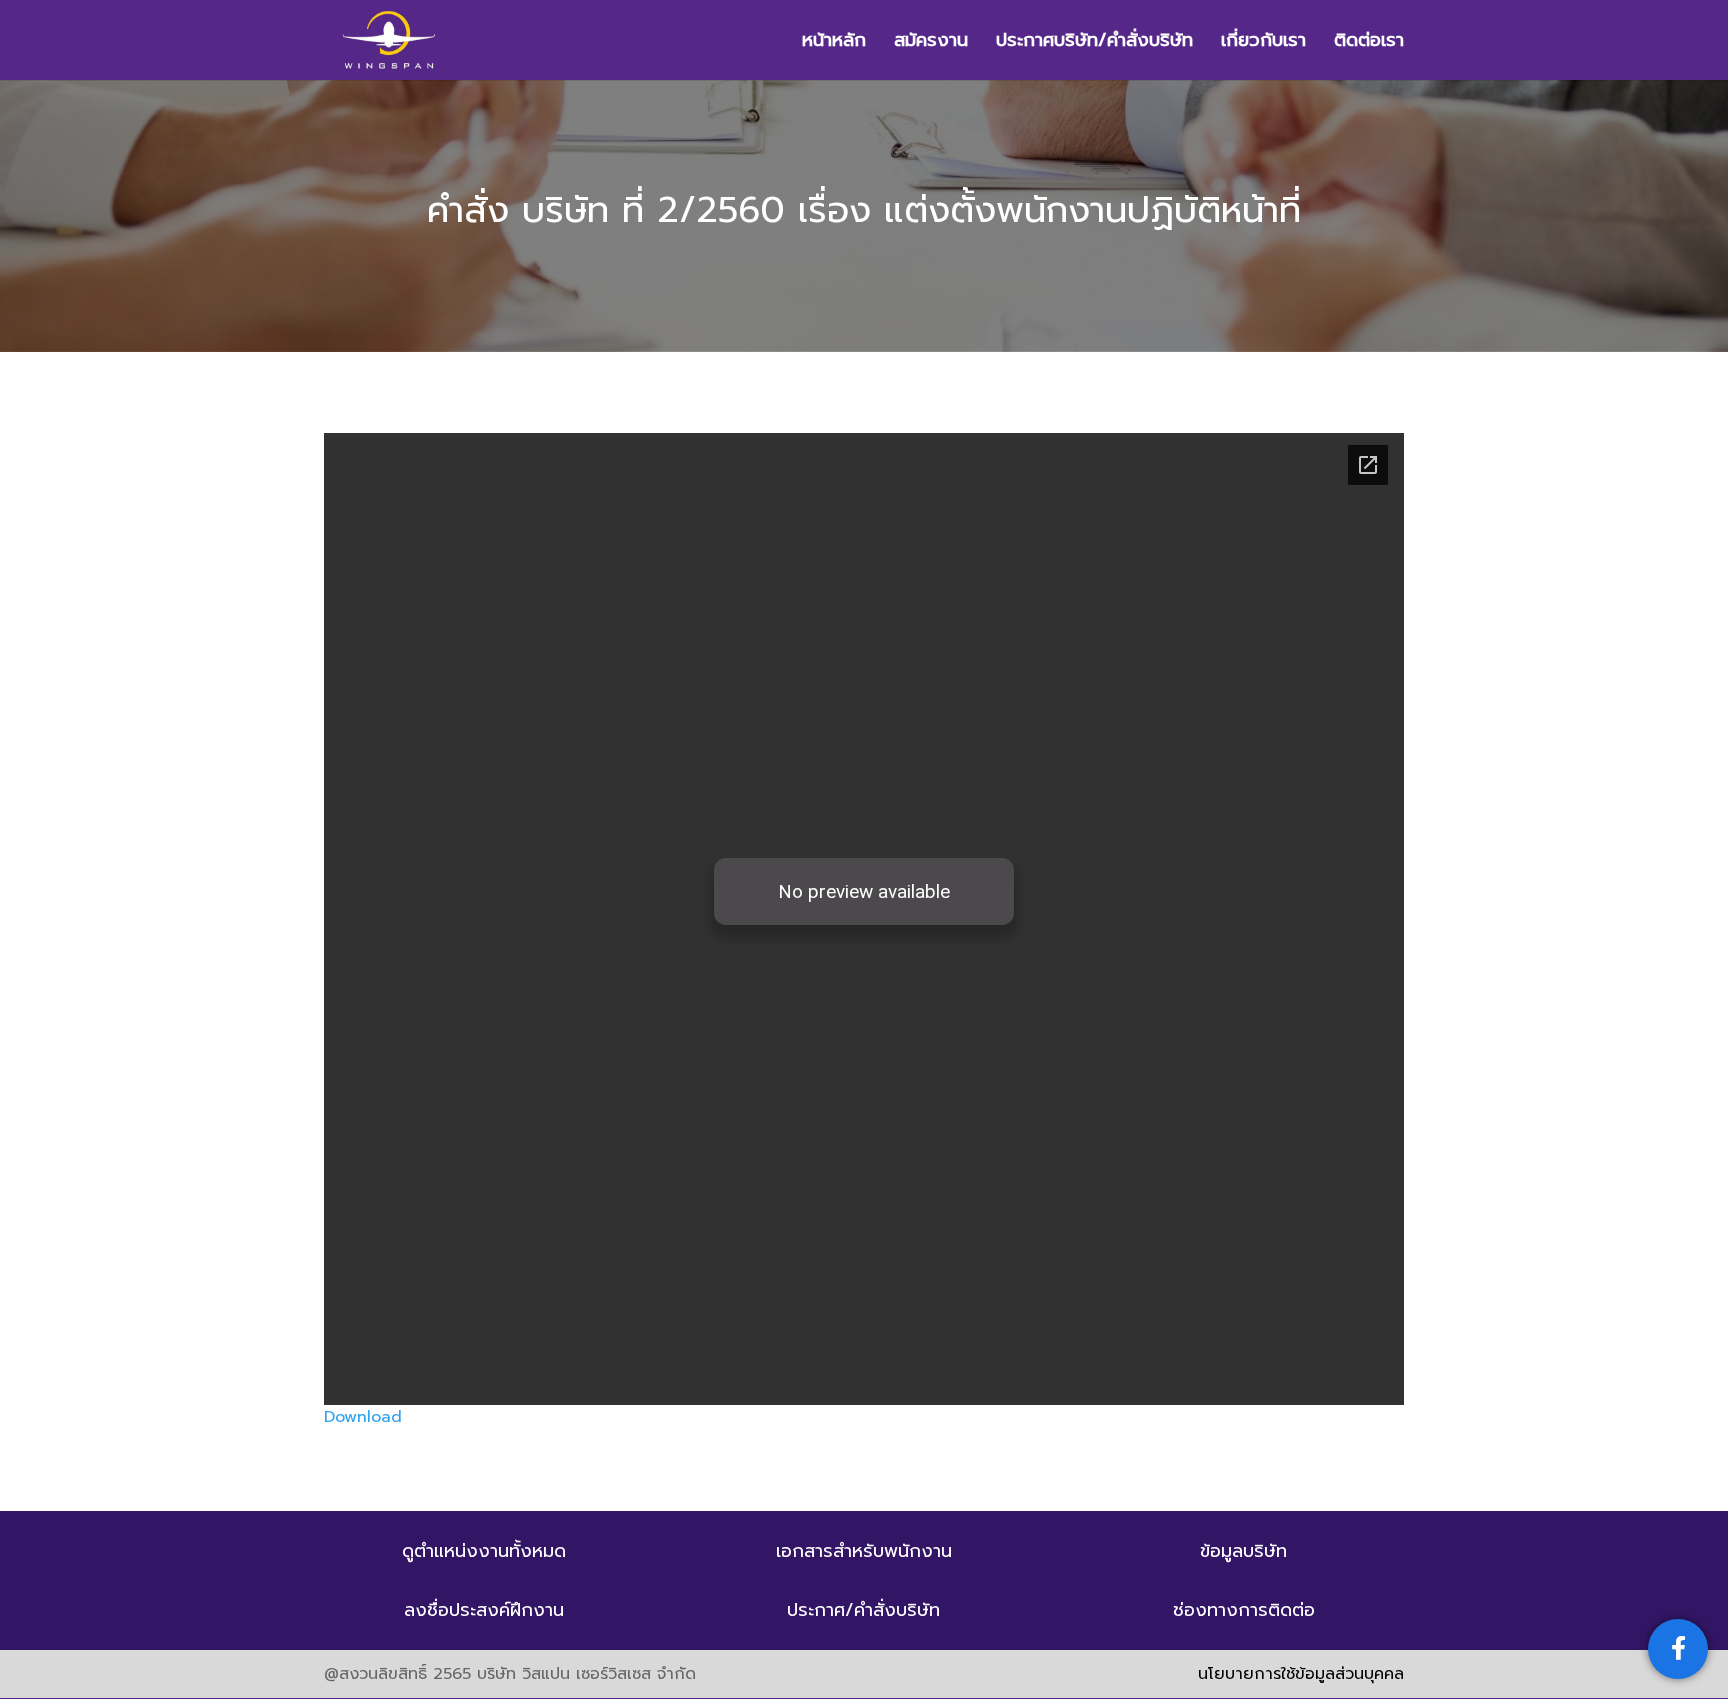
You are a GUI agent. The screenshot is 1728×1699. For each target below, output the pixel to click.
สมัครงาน (931, 43)
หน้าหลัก (834, 43)
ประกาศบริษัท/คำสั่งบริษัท (1094, 43)
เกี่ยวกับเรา (1263, 43)
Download (363, 1417)
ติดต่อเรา (1369, 43)
